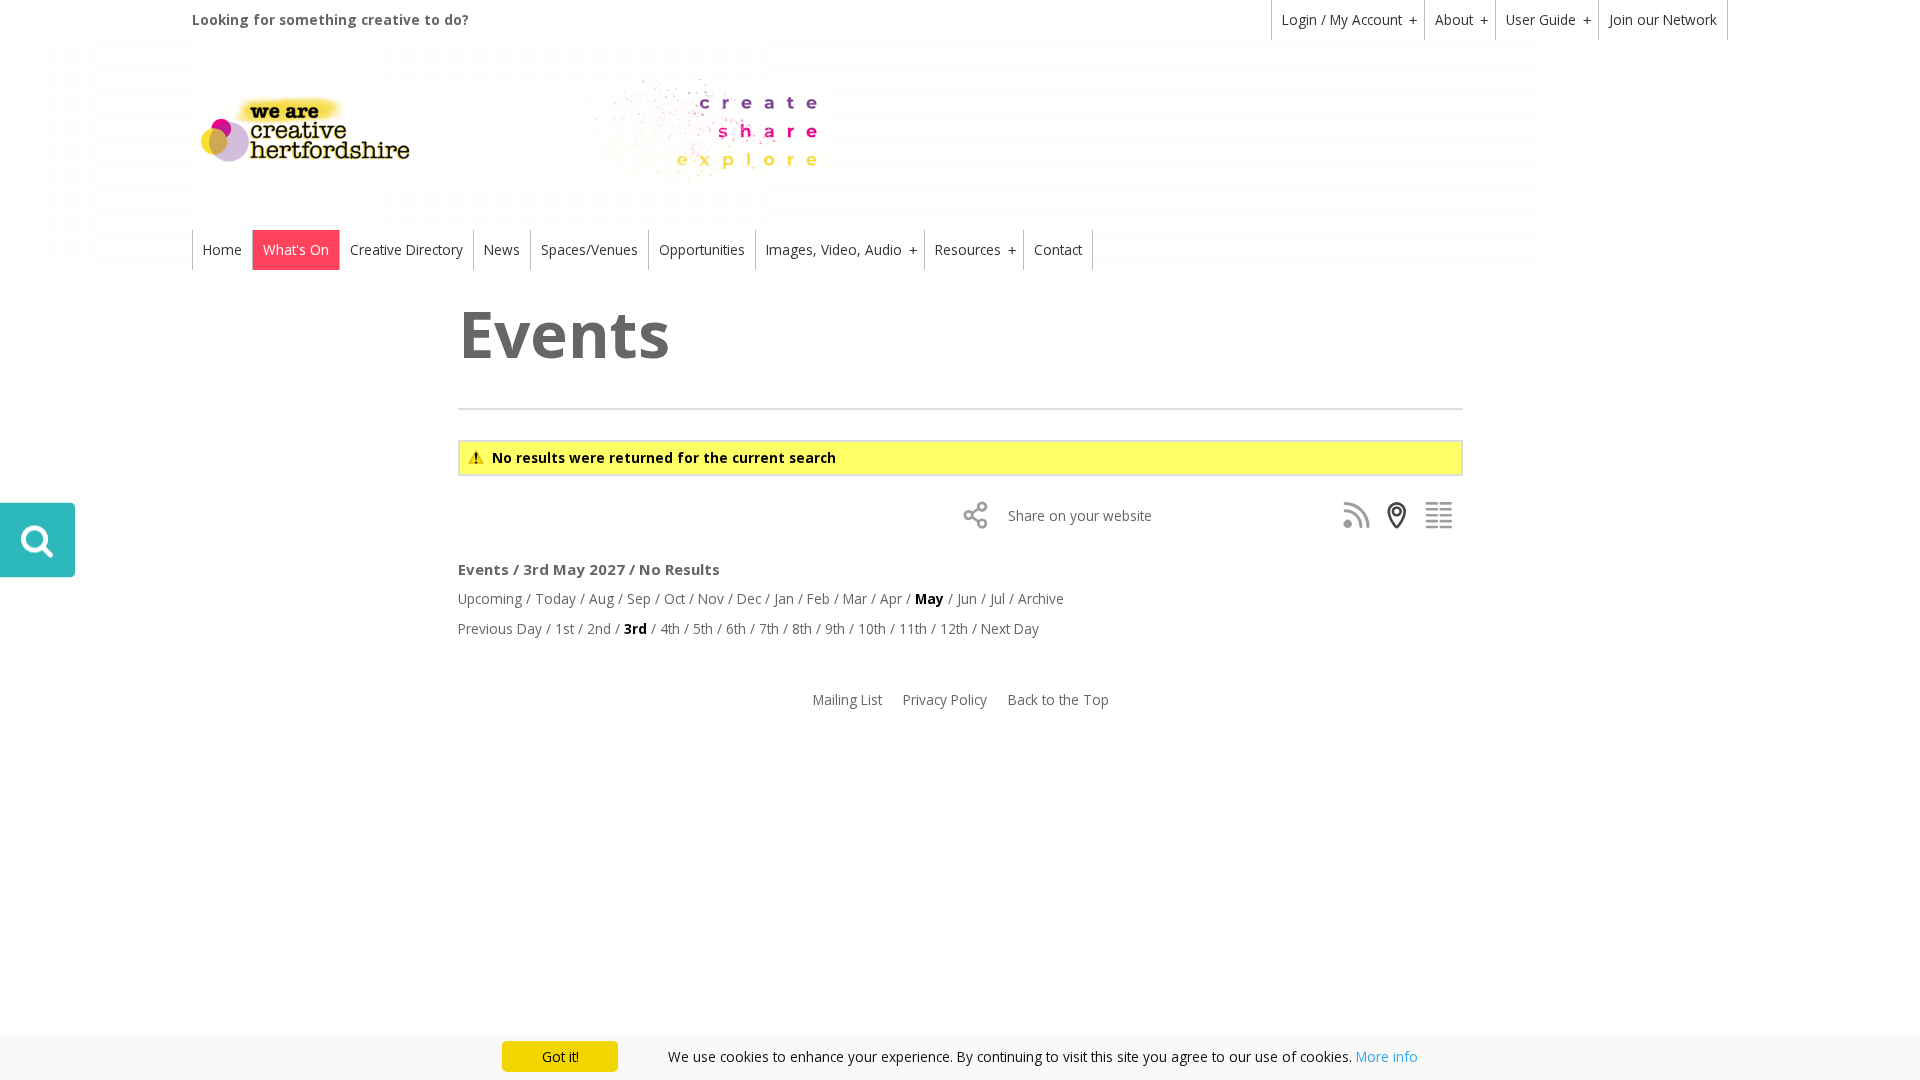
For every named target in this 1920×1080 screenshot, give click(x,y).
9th (835, 628)
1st (564, 628)
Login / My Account (1349, 19)
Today (555, 598)
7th (769, 628)
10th (872, 628)
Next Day (1010, 628)
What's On (296, 249)
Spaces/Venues (589, 249)
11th (913, 628)
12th (954, 628)
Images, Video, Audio (841, 249)
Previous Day (500, 628)
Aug (601, 598)
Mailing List (847, 699)
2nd (599, 628)
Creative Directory (406, 249)
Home (222, 249)
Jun (967, 598)
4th (670, 628)
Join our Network (1663, 19)
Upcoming (490, 598)
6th (736, 628)
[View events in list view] (1442, 515)
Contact (1058, 249)
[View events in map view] (1401, 515)
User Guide (1548, 19)
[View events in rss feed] (1360, 515)
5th (703, 628)
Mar (855, 598)
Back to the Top (1058, 699)
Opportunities (702, 249)
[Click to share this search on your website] (980, 515)
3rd (635, 628)
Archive (1041, 598)
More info (1387, 1056)
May (929, 598)
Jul (997, 598)
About (1461, 19)
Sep (639, 598)
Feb (818, 598)
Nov (711, 598)
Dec (749, 598)
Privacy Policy (945, 699)
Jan (784, 598)
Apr (891, 598)
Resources (975, 249)
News (502, 249)
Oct (674, 598)
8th (802, 628)
